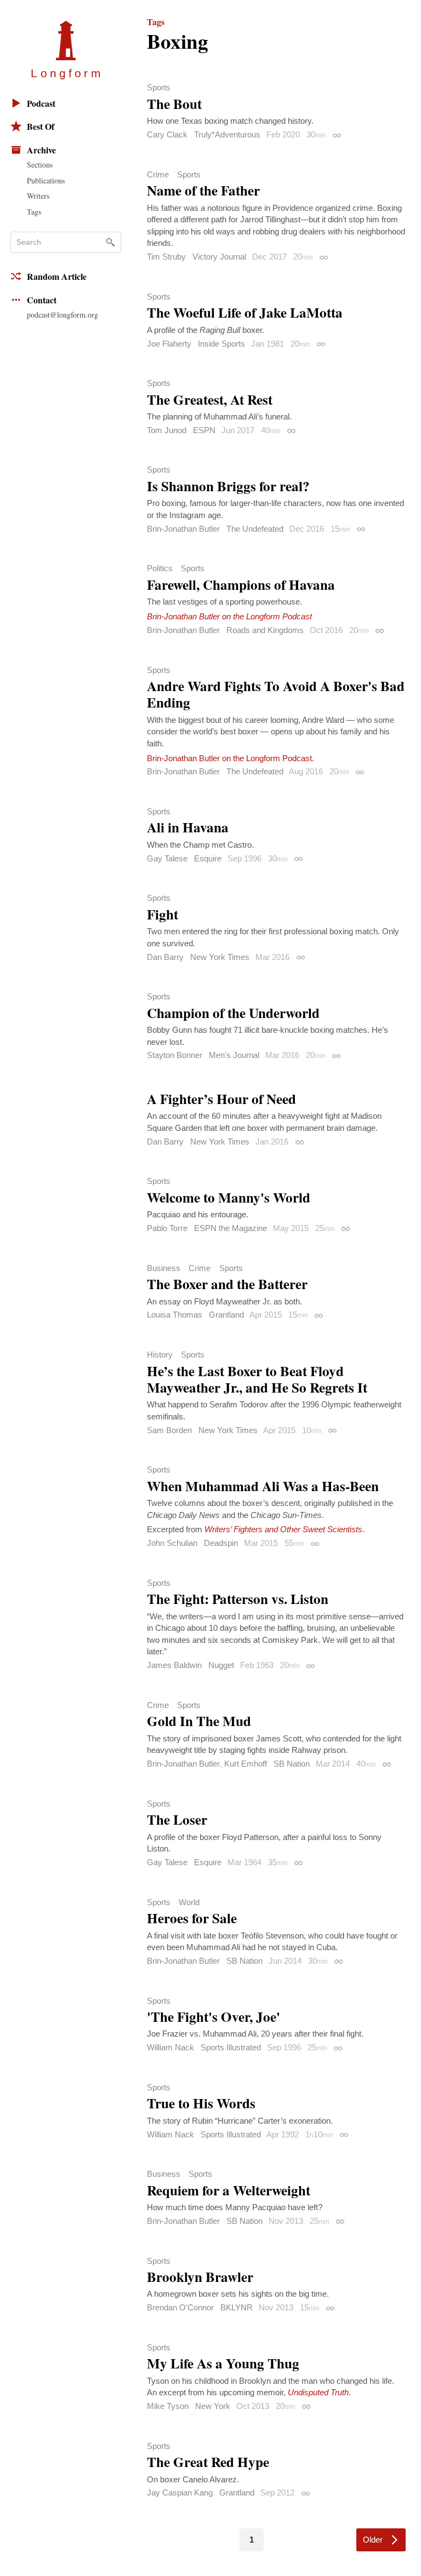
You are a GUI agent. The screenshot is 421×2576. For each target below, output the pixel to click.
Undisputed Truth (318, 2392)
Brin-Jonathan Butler (183, 529)
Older (373, 2540)
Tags (34, 212)
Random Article (57, 276)
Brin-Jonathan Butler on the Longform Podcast (229, 616)
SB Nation (292, 1764)
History (160, 1355)
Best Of (41, 126)
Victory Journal (219, 257)
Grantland (226, 1315)
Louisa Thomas (175, 1315)
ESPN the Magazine (231, 1228)
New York (213, 2406)
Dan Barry (165, 957)
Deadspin (221, 1543)
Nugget (221, 1665)
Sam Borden (169, 1430)
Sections (40, 165)
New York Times (220, 957)
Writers (38, 196)
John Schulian (172, 1543)
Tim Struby (166, 257)
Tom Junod (167, 430)
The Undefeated (255, 529)
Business (164, 1268)
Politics (160, 568)
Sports (159, 87)
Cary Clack (167, 134)
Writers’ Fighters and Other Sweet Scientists (283, 1529)
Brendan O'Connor (180, 2307)
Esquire (208, 858)
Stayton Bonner (175, 1055)
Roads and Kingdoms (265, 630)
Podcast (41, 103)
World (189, 1902)
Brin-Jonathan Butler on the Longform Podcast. (231, 758)
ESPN (204, 430)
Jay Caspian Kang (180, 2492)
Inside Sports (221, 344)
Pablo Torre (167, 1228)
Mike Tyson (168, 2406)
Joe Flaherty (169, 344)
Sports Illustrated (231, 2047)
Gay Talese (167, 858)
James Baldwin (174, 1665)
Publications (46, 180)
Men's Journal (234, 1055)
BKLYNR (237, 2307)
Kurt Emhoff (246, 1764)
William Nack (170, 2047)
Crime (158, 174)
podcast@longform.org (62, 315)
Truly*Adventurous (227, 134)
